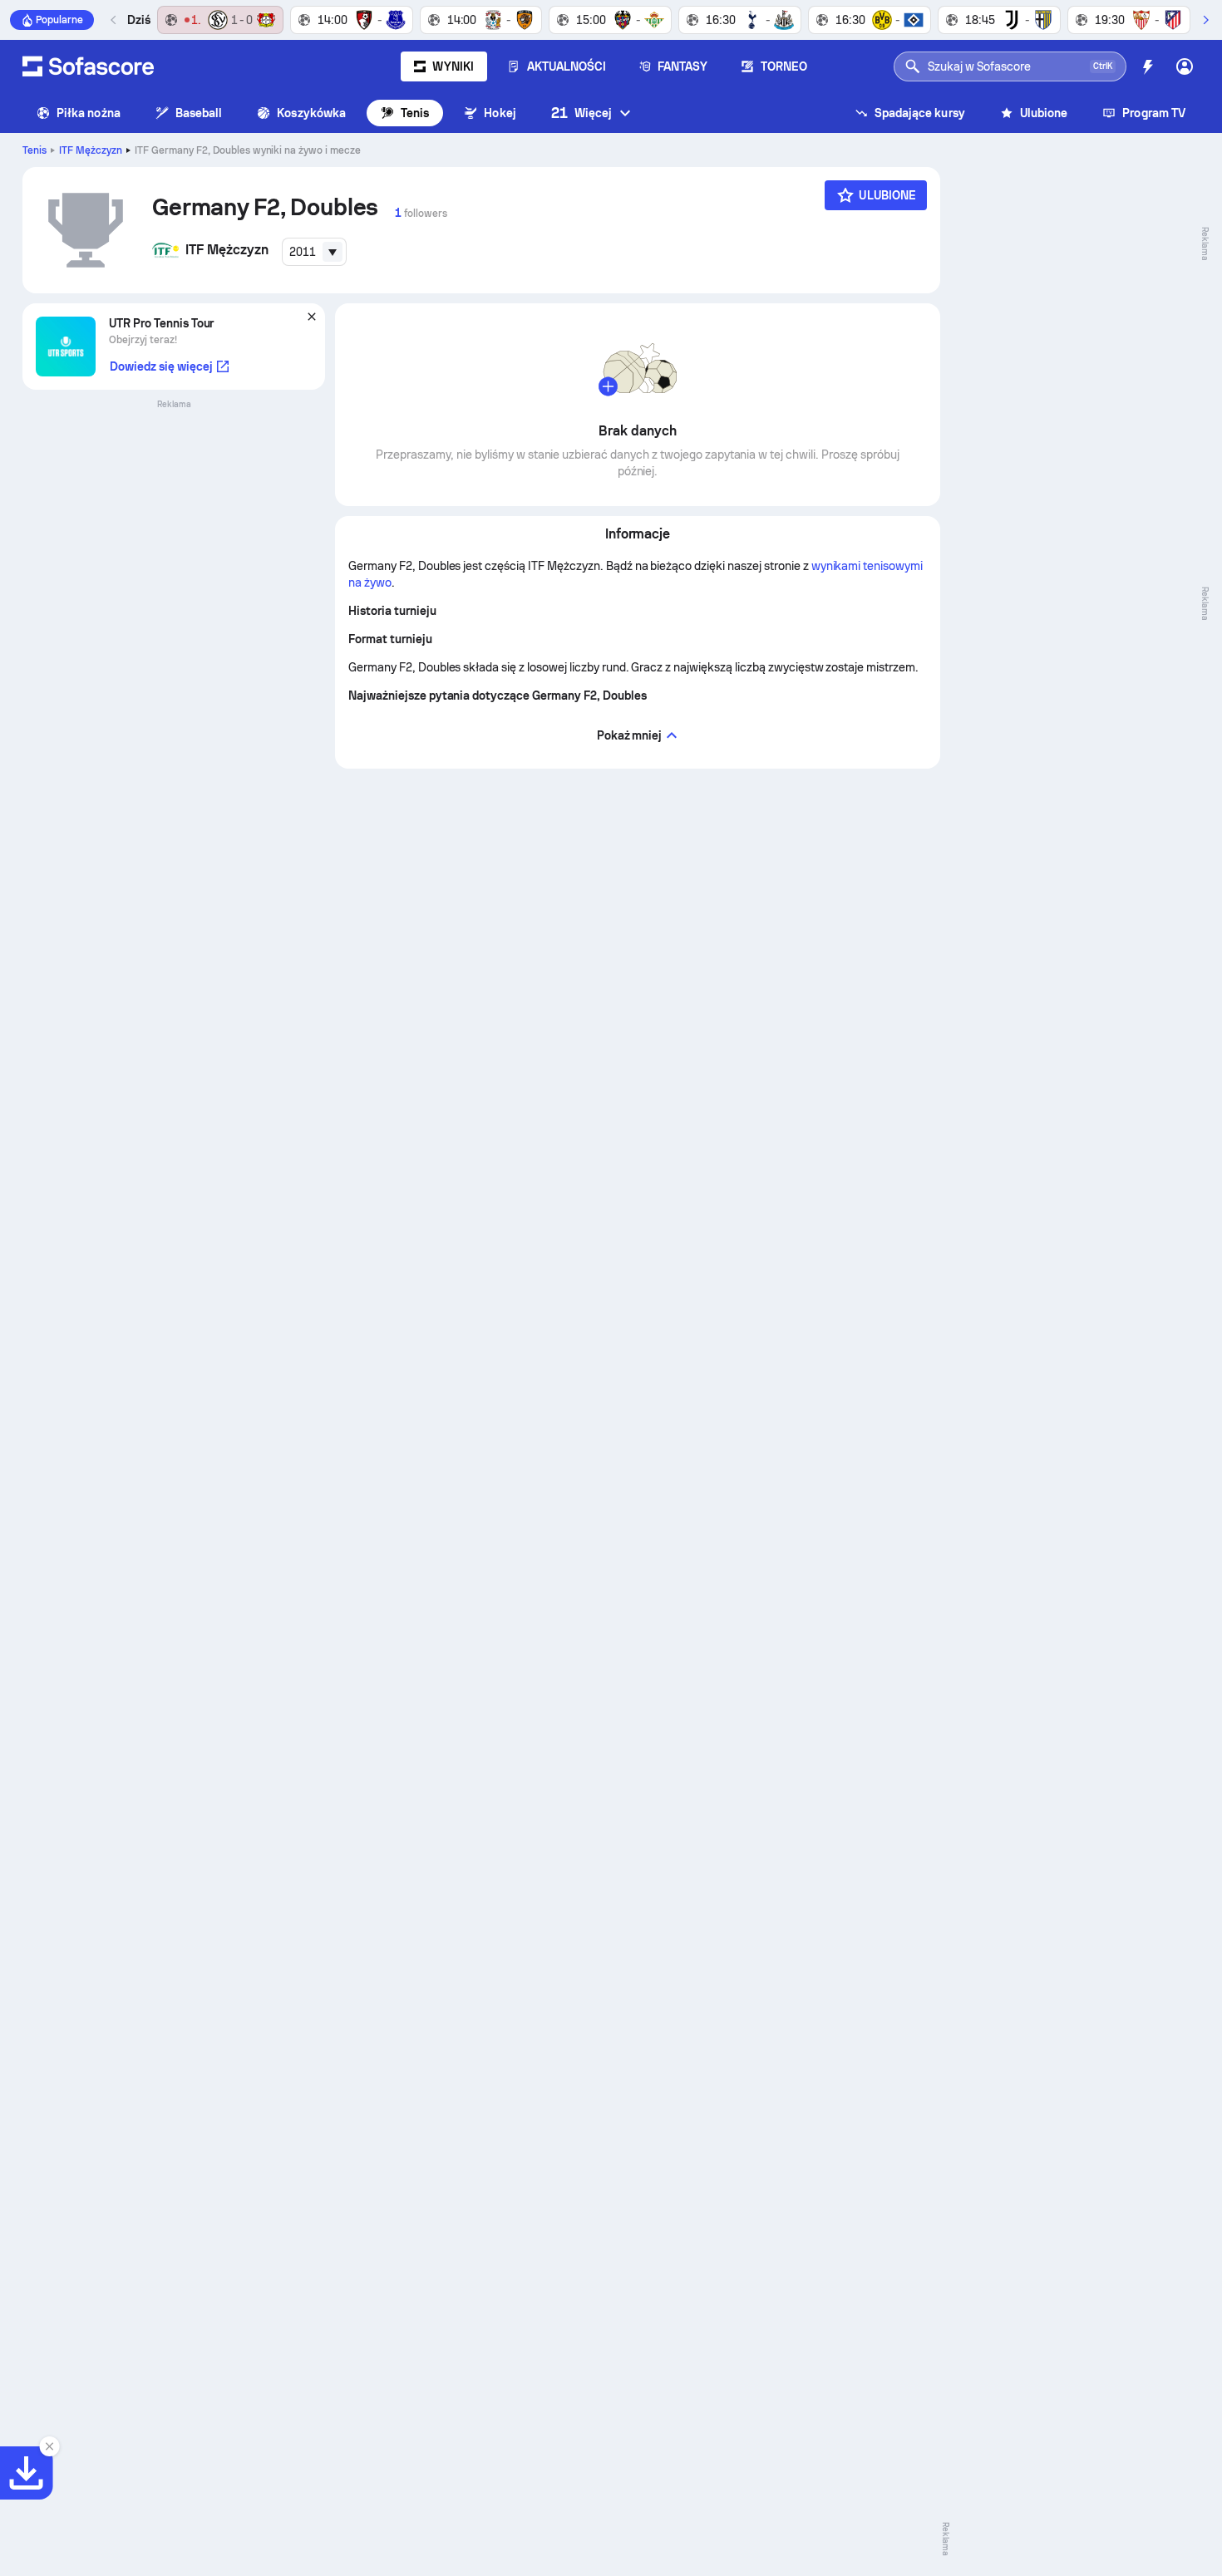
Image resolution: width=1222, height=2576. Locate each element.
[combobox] (314, 252)
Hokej (500, 113)
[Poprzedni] (114, 20)
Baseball (199, 113)
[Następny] (1205, 20)
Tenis (415, 113)
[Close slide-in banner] (50, 2446)
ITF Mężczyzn (91, 150)
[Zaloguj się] (1185, 66)
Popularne (59, 20)
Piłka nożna (89, 113)
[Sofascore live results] (88, 66)
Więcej (581, 113)
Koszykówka (311, 113)
